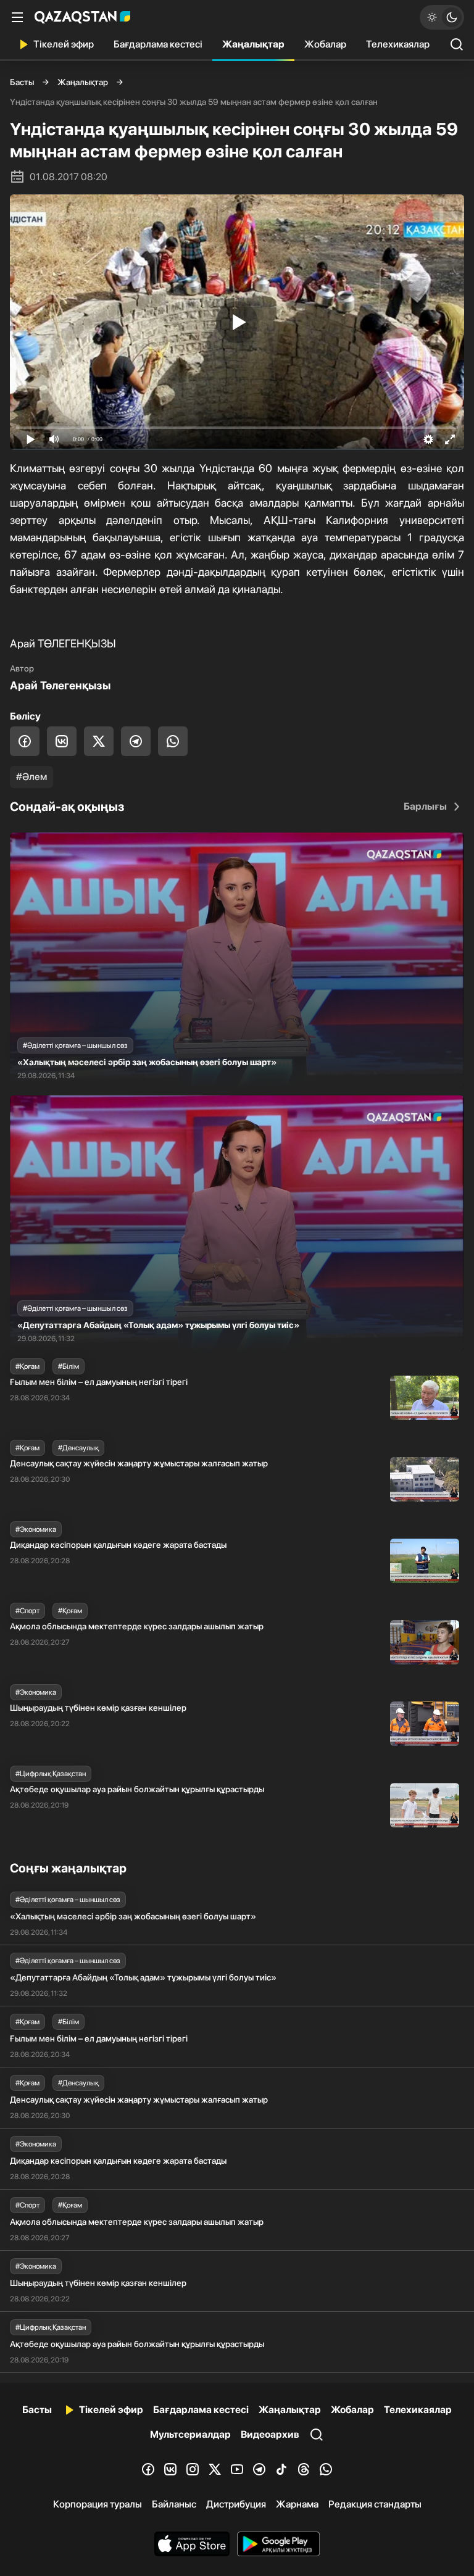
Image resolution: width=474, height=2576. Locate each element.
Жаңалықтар (253, 44)
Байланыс (174, 2504)
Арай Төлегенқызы (60, 685)
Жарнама (297, 2504)
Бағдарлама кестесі (158, 44)
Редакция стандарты (375, 2504)
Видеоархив (270, 2434)
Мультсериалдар (190, 2434)
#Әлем (31, 777)
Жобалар (325, 44)
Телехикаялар (398, 44)
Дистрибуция (236, 2504)
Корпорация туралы (98, 2504)
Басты (22, 82)
